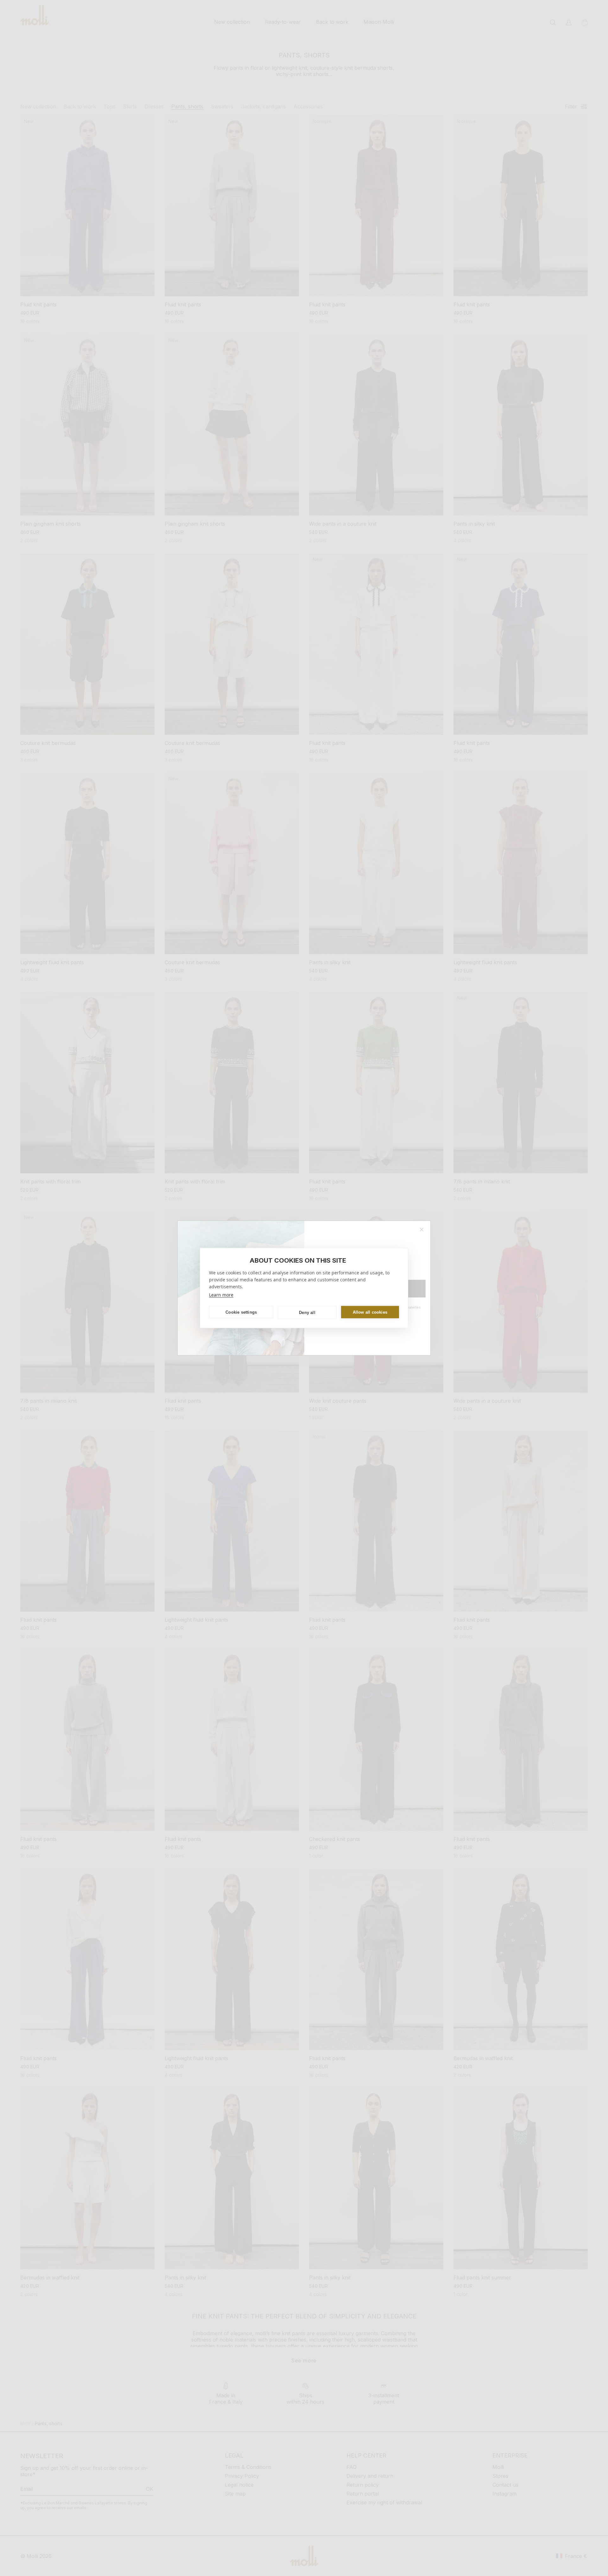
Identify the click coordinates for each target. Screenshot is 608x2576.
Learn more (221, 1295)
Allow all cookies (370, 1312)
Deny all (307, 1312)
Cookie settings (241, 1312)
